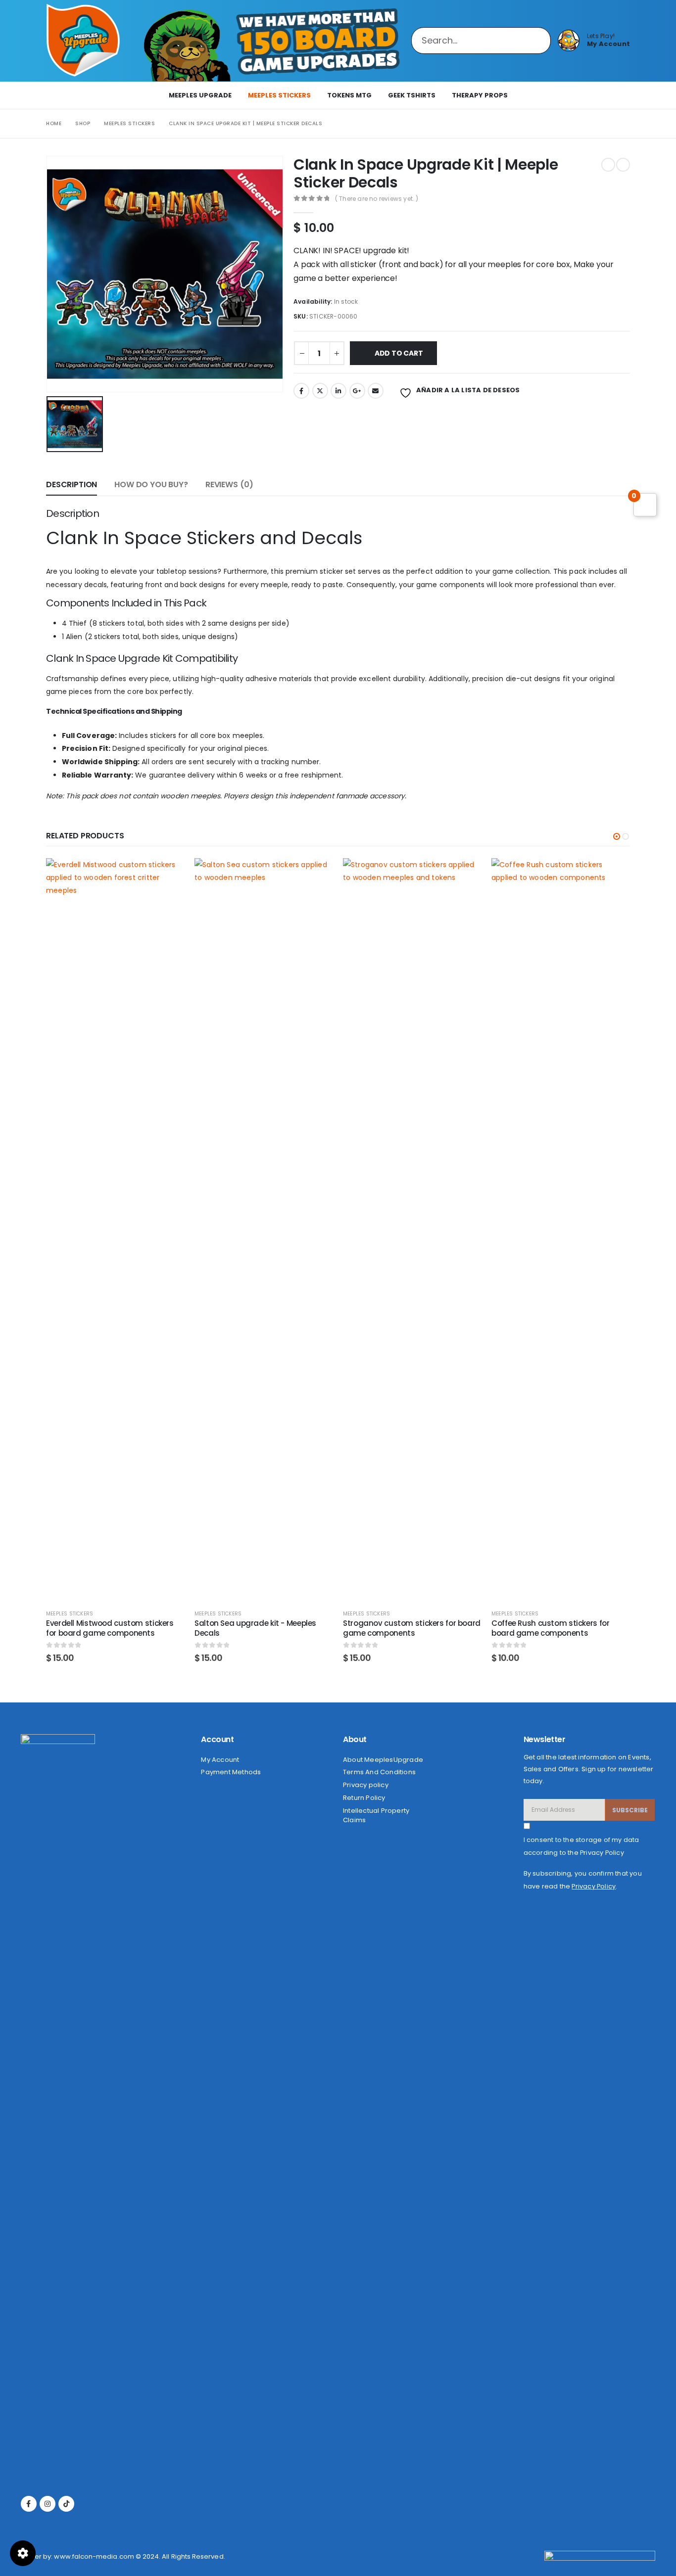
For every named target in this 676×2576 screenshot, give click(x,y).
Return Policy (364, 1798)
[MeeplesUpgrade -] (83, 41)
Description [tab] (72, 484)
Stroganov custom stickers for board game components (412, 1628)
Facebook (301, 391)
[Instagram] (48, 2504)
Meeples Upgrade (200, 95)
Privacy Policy (594, 1886)
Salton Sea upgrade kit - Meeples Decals (255, 1628)
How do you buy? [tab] (151, 484)
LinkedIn (338, 391)
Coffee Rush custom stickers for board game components (550, 1628)
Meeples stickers (279, 95)
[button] (617, 836)
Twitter (320, 391)
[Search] (533, 41)
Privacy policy (366, 1785)
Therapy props (480, 95)
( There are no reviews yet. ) (377, 199)
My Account (220, 1760)
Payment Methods (231, 1772)
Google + (357, 391)
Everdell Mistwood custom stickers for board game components (110, 1628)
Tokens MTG (349, 95)
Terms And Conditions (379, 1772)
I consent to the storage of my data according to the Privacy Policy (581, 1846)
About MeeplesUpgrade (383, 1760)
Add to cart (399, 353)
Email (376, 391)
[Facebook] (29, 2504)
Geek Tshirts (412, 95)
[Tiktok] (66, 2504)
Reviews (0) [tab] (229, 484)
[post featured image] (115, 1229)
